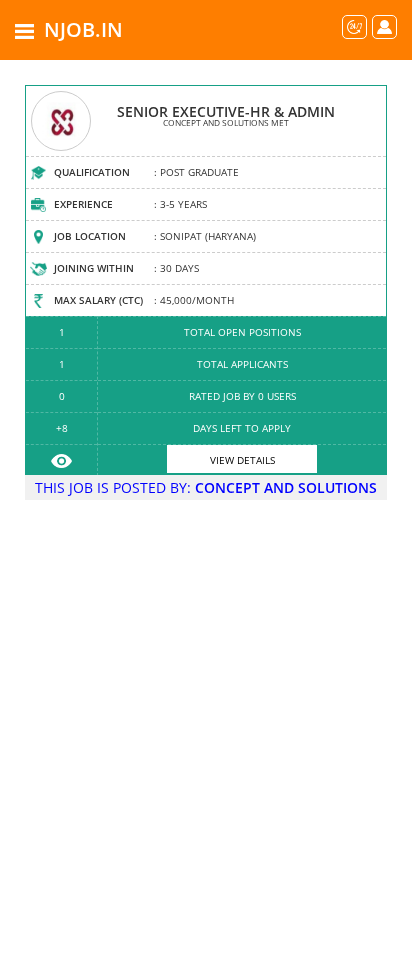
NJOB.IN (83, 29)
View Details (242, 460)
